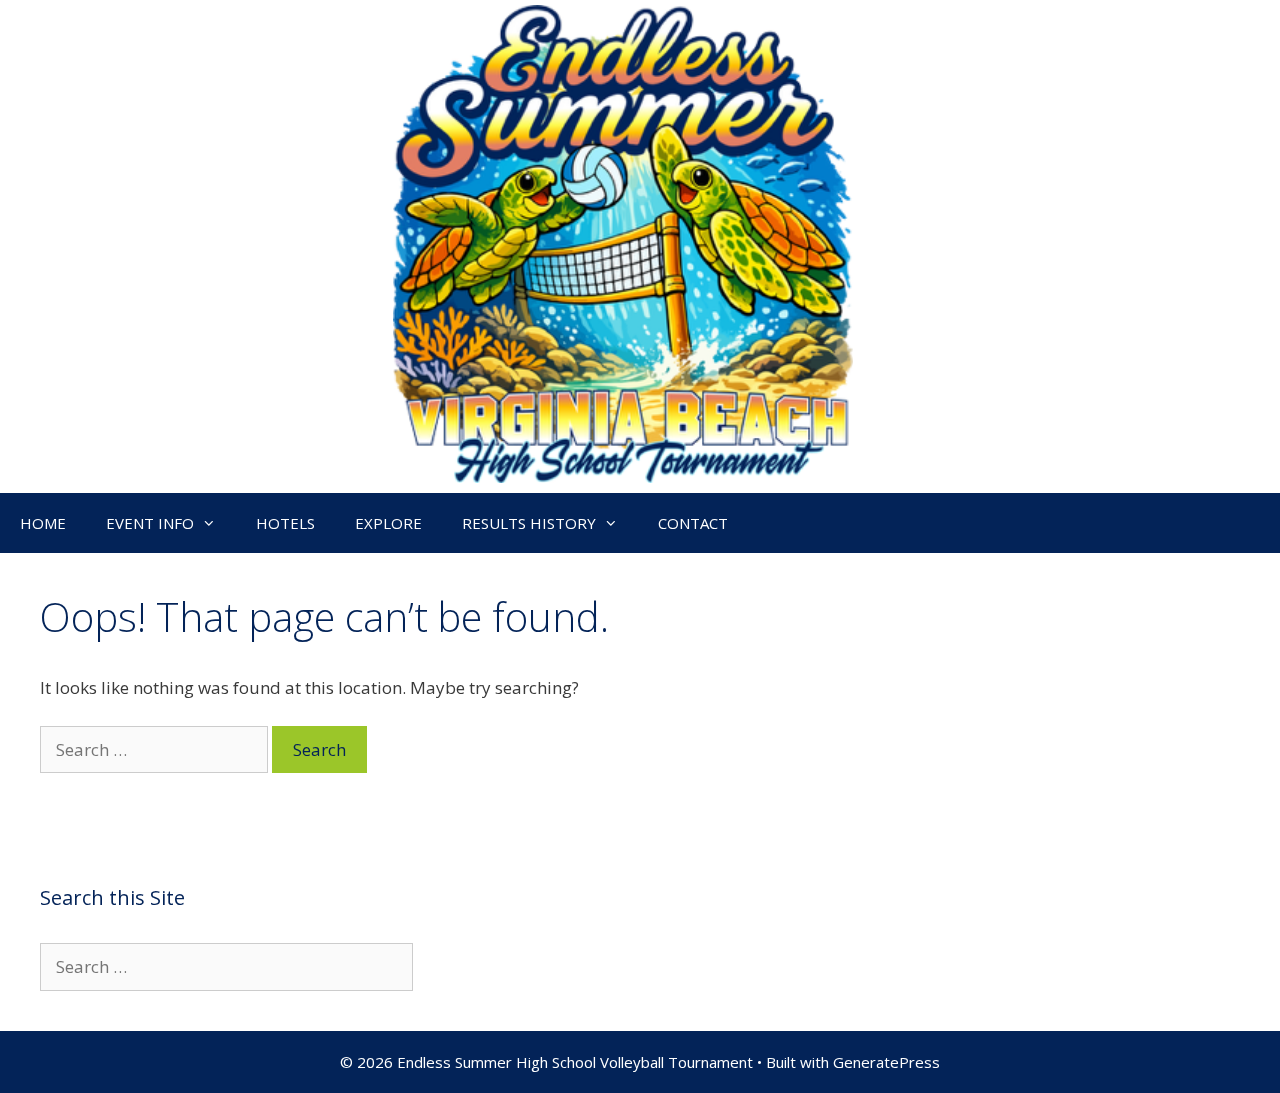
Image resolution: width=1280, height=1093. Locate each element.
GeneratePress (886, 1062)
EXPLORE (388, 523)
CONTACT (693, 523)
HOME (43, 523)
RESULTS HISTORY (529, 523)
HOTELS (285, 523)
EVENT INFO (150, 523)
